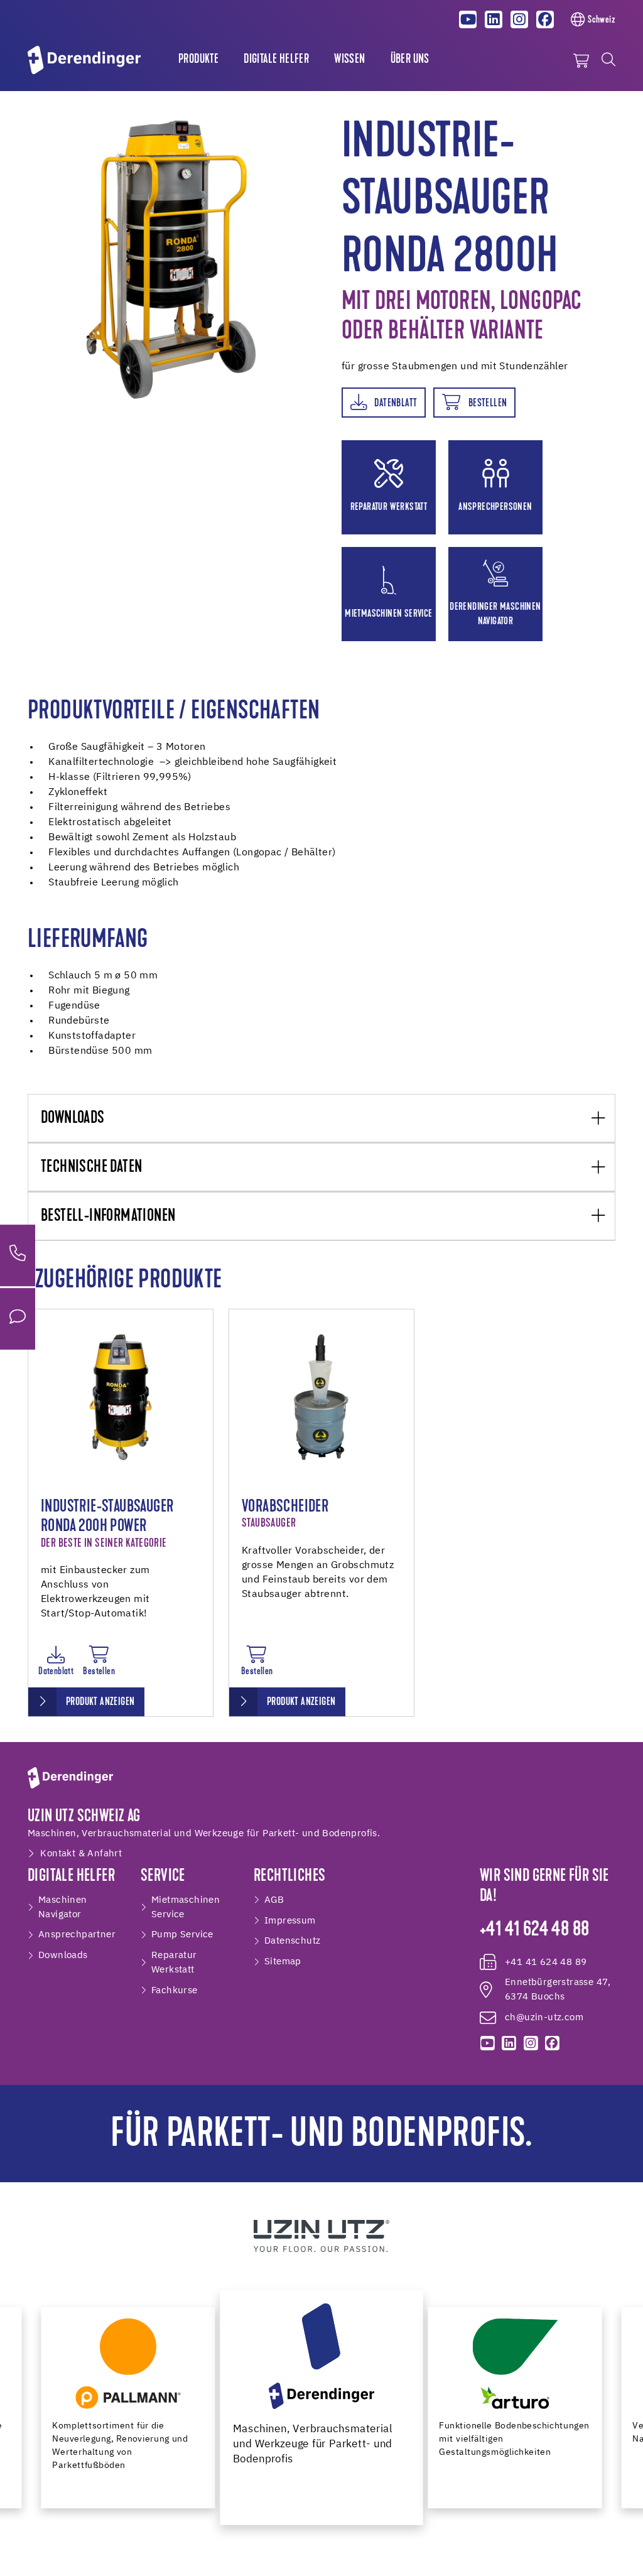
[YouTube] (468, 19)
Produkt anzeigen (100, 1702)
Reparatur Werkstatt (174, 1962)
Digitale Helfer (276, 60)
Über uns (410, 60)
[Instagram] (519, 19)
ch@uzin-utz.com (544, 2017)
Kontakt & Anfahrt (81, 1854)
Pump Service (182, 1935)
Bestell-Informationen (108, 1217)
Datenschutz (292, 1941)
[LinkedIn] (494, 19)
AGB (274, 1900)
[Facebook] (545, 19)
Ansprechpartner (77, 1935)
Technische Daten (91, 1168)
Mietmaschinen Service (186, 1907)
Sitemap (283, 1962)
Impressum (290, 1921)
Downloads (73, 1119)
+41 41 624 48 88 (534, 1930)
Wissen (349, 60)
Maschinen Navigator (63, 1907)
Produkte (198, 60)
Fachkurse (175, 1990)
